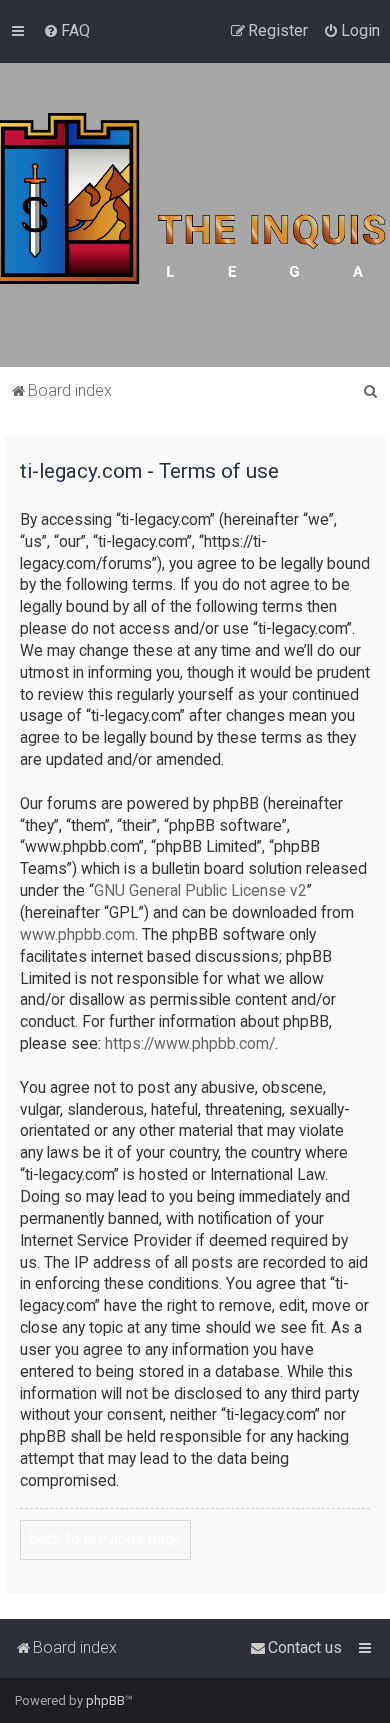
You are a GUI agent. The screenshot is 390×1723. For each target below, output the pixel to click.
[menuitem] (66, 31)
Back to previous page (105, 1539)
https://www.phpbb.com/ (190, 1044)
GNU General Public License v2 (200, 891)
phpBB (105, 1700)
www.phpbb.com (77, 935)
